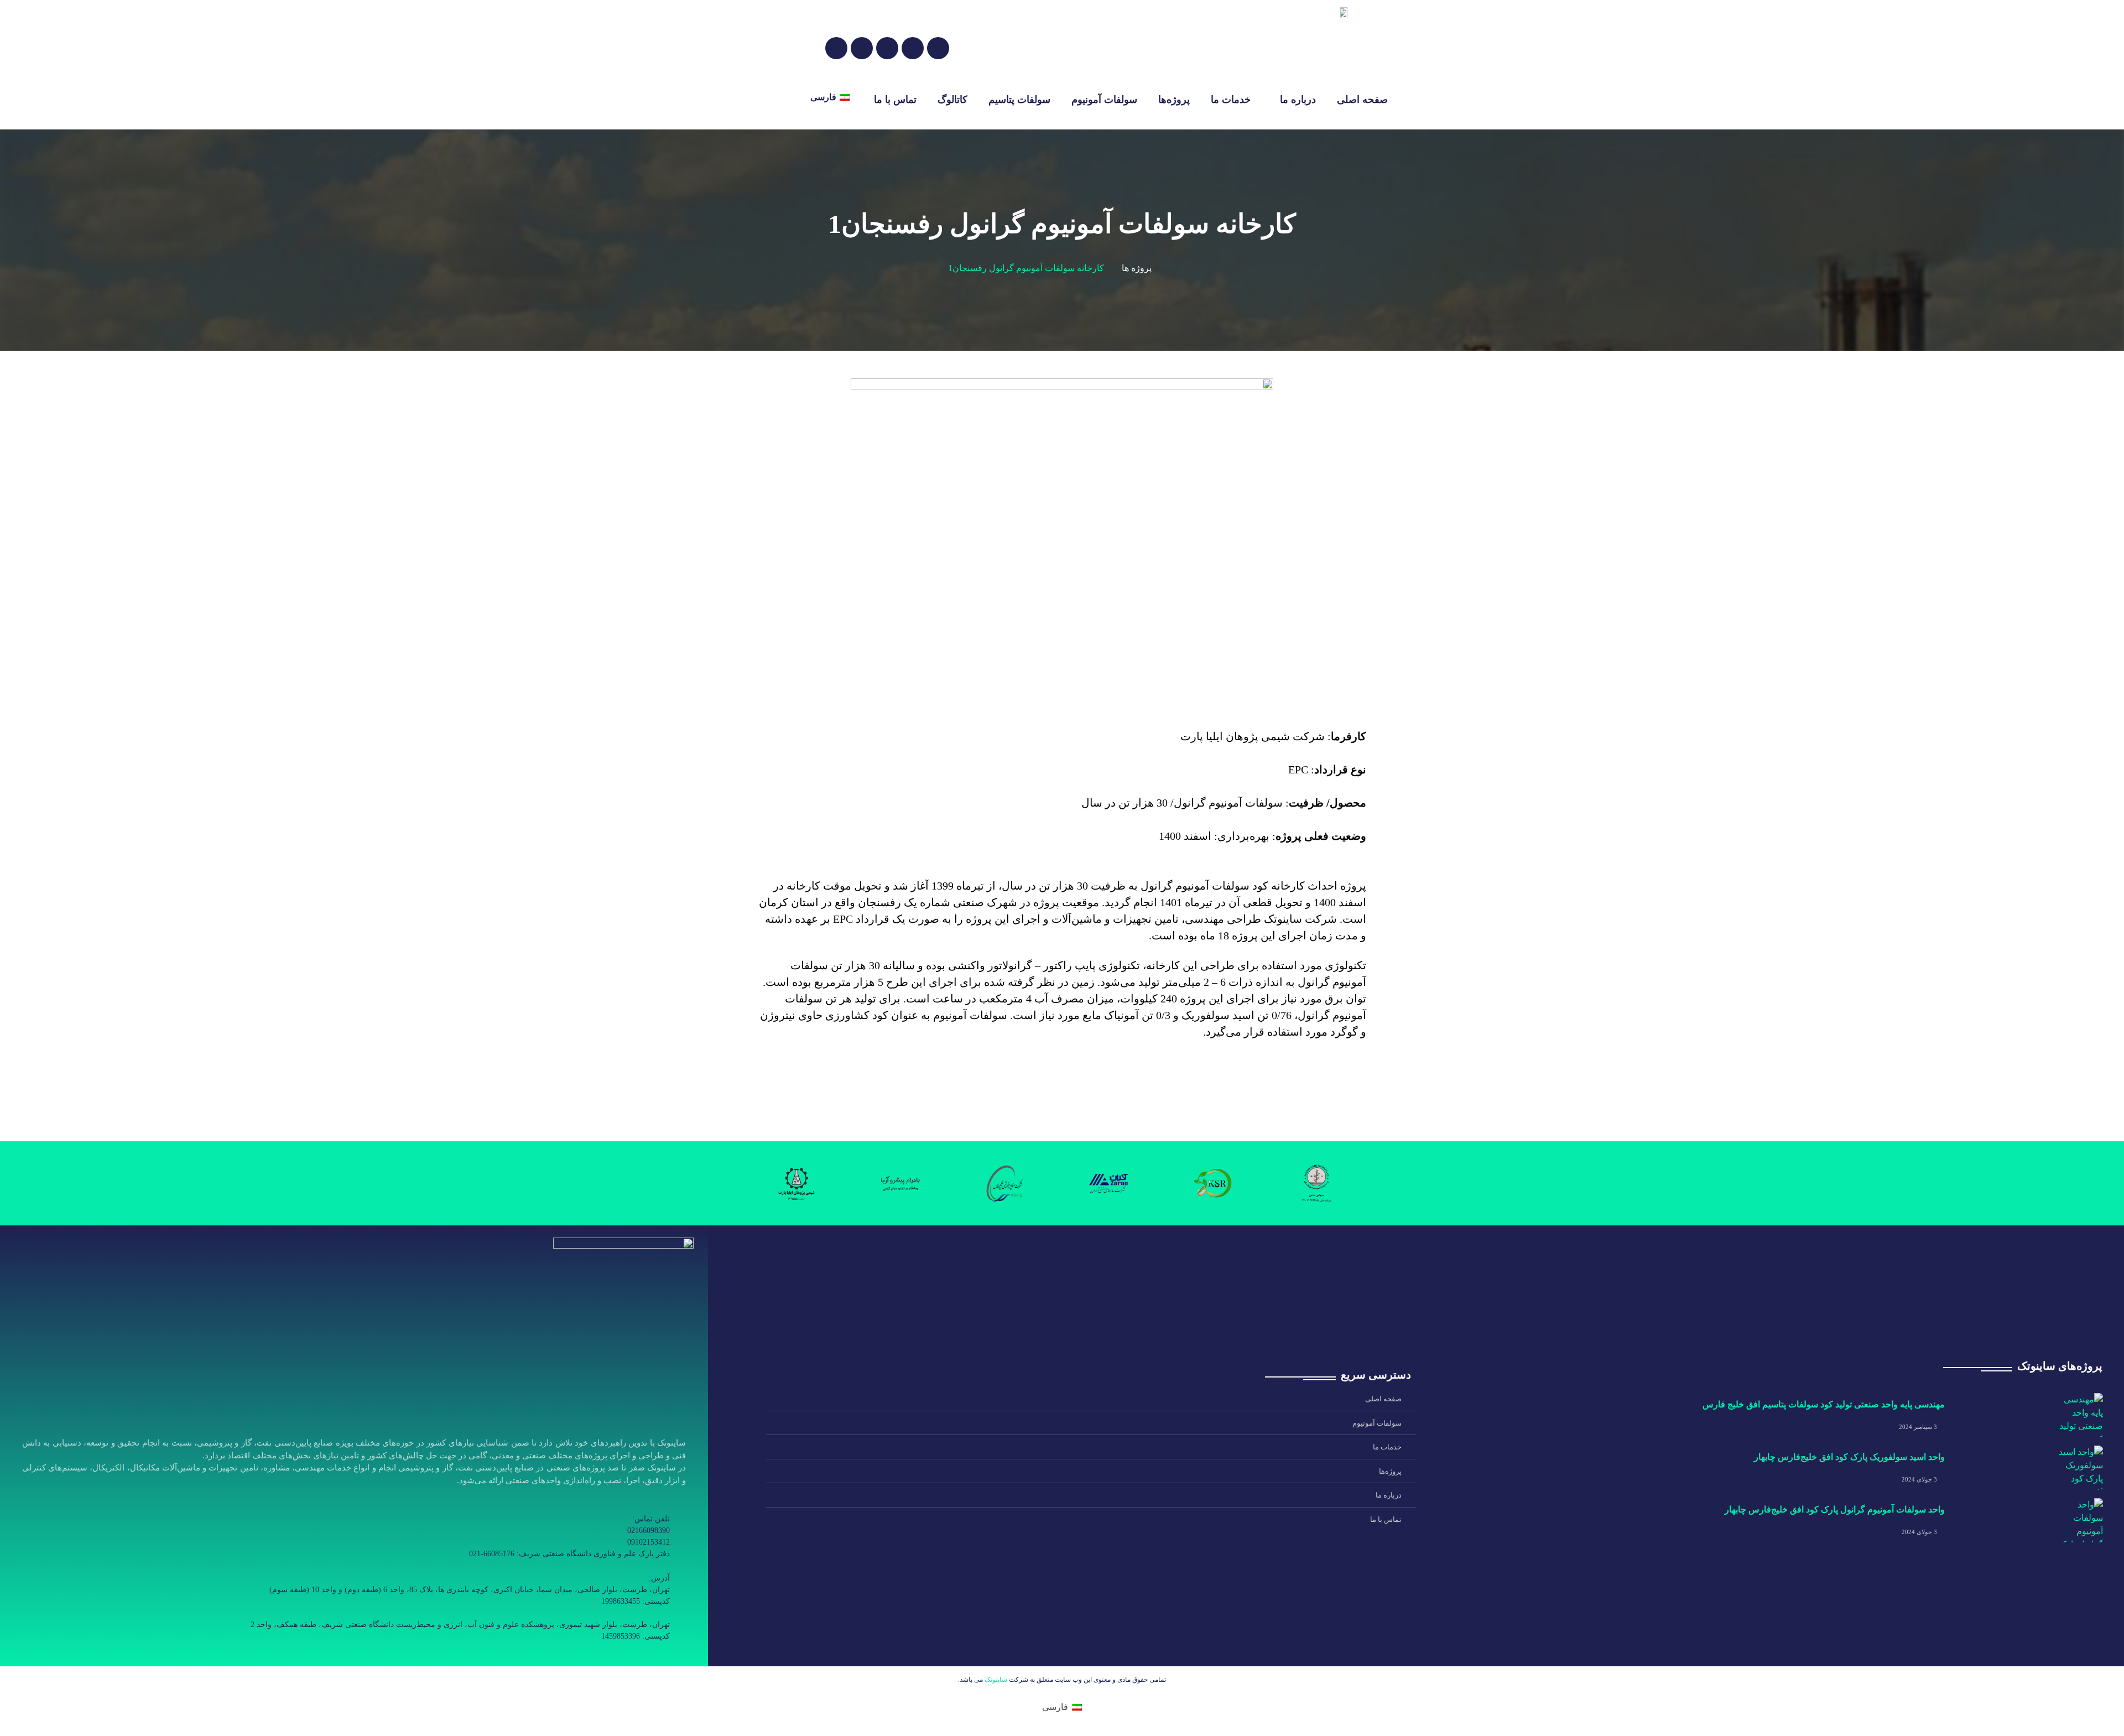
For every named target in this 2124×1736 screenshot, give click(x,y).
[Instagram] (836, 48)
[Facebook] (862, 48)
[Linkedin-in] (608, 1655)
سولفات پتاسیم (1019, 100)
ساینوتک (996, 1680)
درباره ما (1298, 100)
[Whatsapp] (657, 1655)
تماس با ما (895, 100)
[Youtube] (633, 1655)
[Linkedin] (913, 48)
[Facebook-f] (584, 1655)
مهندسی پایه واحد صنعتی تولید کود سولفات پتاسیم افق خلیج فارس (1823, 1404)
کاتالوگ (952, 100)
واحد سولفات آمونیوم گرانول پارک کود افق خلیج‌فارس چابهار (1835, 1509)
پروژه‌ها (1174, 100)
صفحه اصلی (1362, 100)
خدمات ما (1231, 100)
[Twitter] (938, 48)
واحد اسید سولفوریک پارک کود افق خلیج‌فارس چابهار (1849, 1457)
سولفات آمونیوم (1104, 100)
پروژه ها (1137, 268)
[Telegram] (887, 48)
